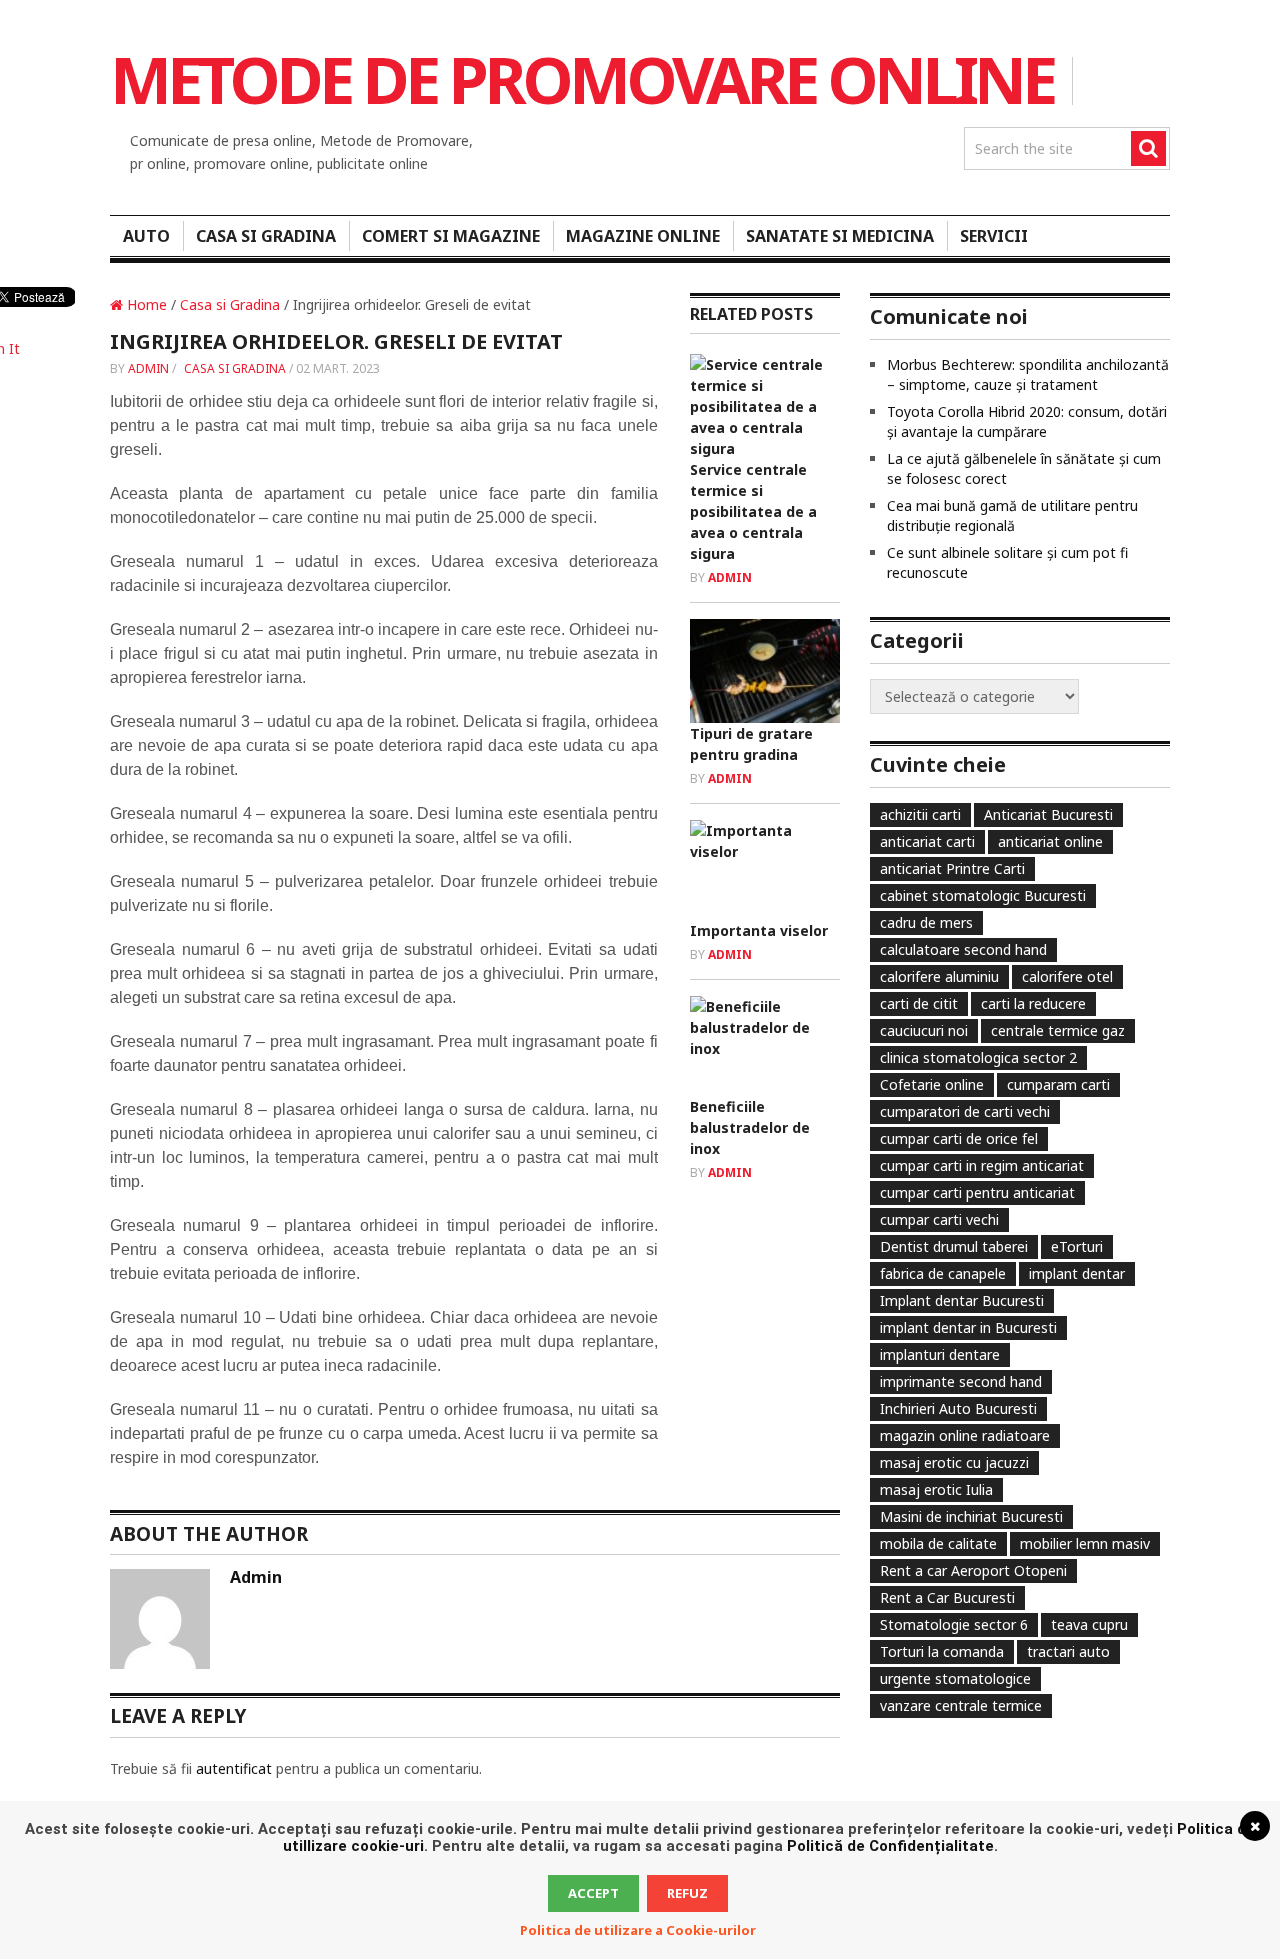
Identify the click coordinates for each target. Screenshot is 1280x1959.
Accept (593, 1893)
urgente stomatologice (955, 1678)
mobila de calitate (938, 1543)
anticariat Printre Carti (952, 868)
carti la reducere (1033, 1003)
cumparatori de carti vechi (965, 1111)
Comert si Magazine (451, 236)
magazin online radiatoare (965, 1435)
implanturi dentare (940, 1354)
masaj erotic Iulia (936, 1489)
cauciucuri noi (924, 1030)
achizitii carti (920, 814)
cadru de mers (926, 922)
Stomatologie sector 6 (954, 1624)
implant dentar (1077, 1273)
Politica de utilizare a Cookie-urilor (638, 1930)
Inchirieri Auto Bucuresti (958, 1408)
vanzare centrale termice (961, 1705)
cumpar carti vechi (939, 1219)
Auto (146, 236)
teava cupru (1089, 1624)
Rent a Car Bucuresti (947, 1597)
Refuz (687, 1893)
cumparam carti (1058, 1084)
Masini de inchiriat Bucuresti (971, 1516)
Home (145, 304)
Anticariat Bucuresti (1048, 814)
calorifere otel (1067, 976)
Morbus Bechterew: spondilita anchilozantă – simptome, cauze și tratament (1028, 374)
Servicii (994, 236)
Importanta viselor (759, 930)
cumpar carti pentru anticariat (977, 1192)
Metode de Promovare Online (581, 79)
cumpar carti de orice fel (959, 1138)
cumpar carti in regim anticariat (982, 1165)
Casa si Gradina (266, 236)
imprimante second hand (961, 1381)
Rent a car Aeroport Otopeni (973, 1570)
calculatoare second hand (963, 949)
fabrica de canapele (943, 1273)
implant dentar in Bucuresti (968, 1327)
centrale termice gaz (1058, 1030)
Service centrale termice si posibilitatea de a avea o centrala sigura (753, 511)
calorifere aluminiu (939, 976)
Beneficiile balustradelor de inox (750, 1127)
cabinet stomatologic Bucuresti (983, 895)
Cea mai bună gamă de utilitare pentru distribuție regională (1012, 515)
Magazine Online (643, 236)
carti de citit (919, 1003)
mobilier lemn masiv (1085, 1543)
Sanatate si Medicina (840, 236)
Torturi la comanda (942, 1651)
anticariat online (1050, 841)
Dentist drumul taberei (954, 1246)
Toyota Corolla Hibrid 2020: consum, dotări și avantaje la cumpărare (1027, 421)
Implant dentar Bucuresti (962, 1300)
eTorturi (1077, 1246)
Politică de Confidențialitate (890, 1846)
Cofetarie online (932, 1084)
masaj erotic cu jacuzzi (954, 1462)
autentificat (234, 1768)
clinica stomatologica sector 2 (978, 1057)
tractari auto (1068, 1651)
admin (148, 368)
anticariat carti (927, 841)
